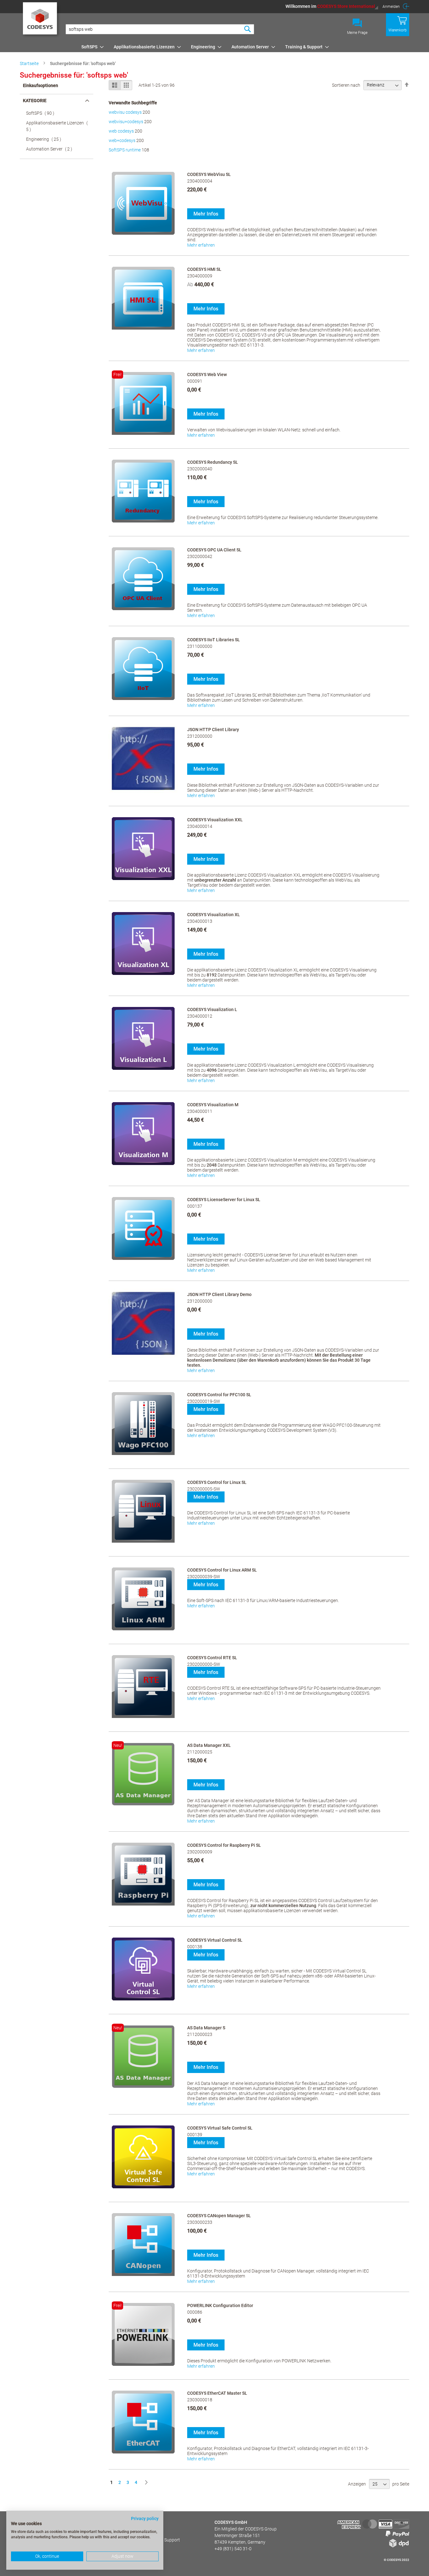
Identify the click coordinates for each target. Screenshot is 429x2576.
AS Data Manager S (206, 2028)
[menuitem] (91, 47)
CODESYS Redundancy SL (213, 462)
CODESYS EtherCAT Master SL (217, 2393)
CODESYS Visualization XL (214, 915)
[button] (332, 6)
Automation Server (51, 149)
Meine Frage (357, 33)
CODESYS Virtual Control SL (215, 1940)
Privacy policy (145, 2519)
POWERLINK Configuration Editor (220, 2305)
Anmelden (391, 7)
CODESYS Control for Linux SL (217, 1482)
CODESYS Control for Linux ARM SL (222, 1570)
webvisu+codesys (126, 122)
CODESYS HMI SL (204, 269)
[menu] (244, 47)
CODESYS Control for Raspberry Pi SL (224, 1845)
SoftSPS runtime (125, 150)
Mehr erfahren (201, 245)
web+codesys (122, 140)
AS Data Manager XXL (209, 1745)
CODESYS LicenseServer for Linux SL (224, 1200)
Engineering (46, 139)
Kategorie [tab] (35, 101)
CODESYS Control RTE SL (212, 1658)
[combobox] (160, 29)
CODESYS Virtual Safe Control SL (220, 2128)
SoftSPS (42, 113)
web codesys (121, 131)
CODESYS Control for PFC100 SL (219, 1395)
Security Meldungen (136, 2531)
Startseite (30, 63)
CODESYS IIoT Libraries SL (214, 640)
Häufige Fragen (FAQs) (139, 2522)
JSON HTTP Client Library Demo (219, 1294)
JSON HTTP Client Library (213, 730)
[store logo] (41, 20)
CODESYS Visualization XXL (215, 820)
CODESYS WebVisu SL (209, 174)
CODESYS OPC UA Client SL (214, 550)
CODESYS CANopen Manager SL (219, 2216)
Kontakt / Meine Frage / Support (149, 2540)
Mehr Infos (206, 214)
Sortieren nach (346, 85)
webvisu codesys (125, 112)
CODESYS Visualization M (213, 1105)
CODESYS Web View (207, 375)
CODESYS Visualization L (212, 1009)
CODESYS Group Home (139, 2549)
